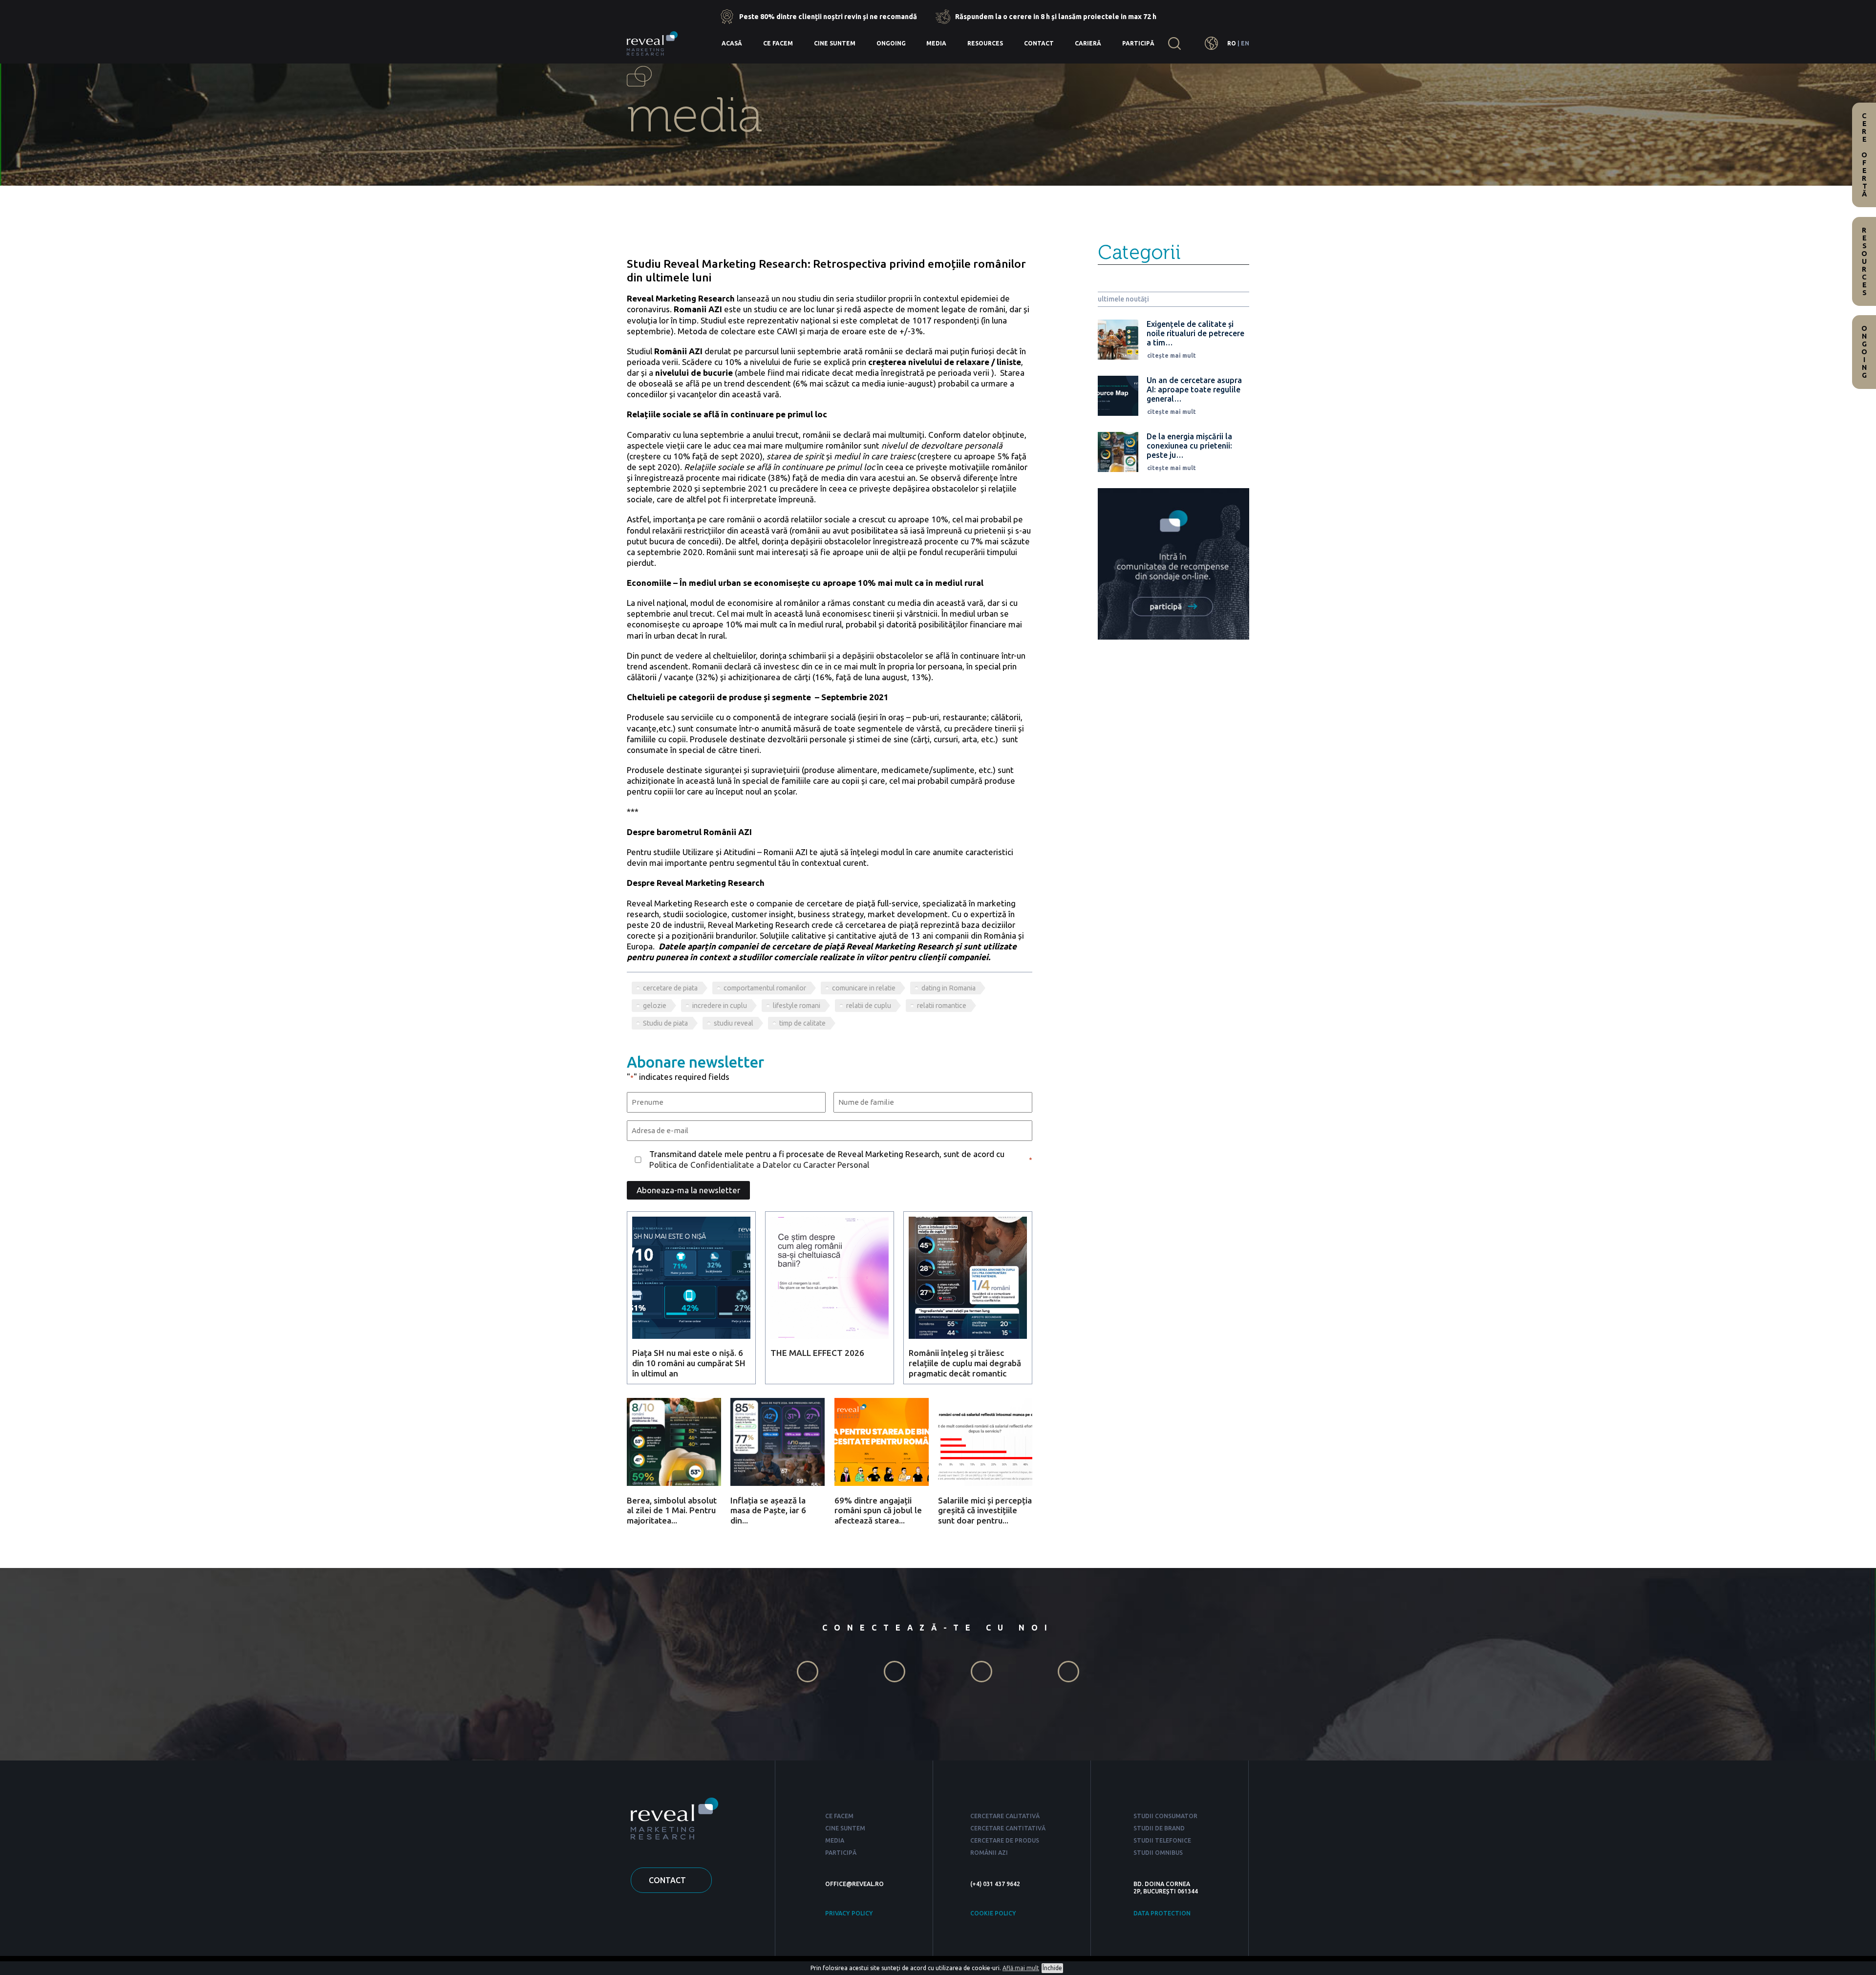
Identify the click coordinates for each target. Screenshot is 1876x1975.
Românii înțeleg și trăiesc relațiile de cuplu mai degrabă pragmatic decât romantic (965, 1363)
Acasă (732, 43)
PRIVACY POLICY (849, 1913)
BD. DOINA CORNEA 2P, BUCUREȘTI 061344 (1166, 1888)
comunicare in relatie (864, 988)
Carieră (1088, 43)
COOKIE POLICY (993, 1913)
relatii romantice (942, 1006)
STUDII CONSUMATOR (1165, 1816)
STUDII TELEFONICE (1162, 1840)
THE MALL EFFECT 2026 (817, 1353)
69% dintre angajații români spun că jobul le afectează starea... (878, 1510)
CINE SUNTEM (845, 1828)
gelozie (655, 1006)
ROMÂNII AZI (989, 1853)
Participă (1138, 43)
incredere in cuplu (720, 1006)
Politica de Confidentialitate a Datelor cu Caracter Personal (759, 1165)
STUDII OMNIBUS (1158, 1853)
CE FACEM (839, 1816)
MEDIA (835, 1840)
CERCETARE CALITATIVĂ (1005, 1816)
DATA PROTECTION (1162, 1913)
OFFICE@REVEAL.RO (854, 1884)
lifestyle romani (797, 1006)
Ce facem (778, 43)
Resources (985, 43)
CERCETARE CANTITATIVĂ (1008, 1828)
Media (936, 43)
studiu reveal (734, 1023)
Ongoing (891, 43)
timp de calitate (802, 1023)
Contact (1039, 43)
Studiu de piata (665, 1023)
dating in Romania (949, 988)
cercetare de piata (670, 988)
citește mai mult (1172, 355)
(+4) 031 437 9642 (995, 1884)
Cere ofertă (1864, 155)
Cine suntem (835, 43)
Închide (1052, 1968)
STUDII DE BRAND (1159, 1828)
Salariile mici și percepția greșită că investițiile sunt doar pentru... (985, 1510)
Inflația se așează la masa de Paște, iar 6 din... (768, 1510)
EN (1245, 43)
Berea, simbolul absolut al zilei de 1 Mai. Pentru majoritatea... (672, 1510)
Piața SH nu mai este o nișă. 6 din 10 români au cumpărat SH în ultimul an (689, 1363)
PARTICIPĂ (841, 1853)
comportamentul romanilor (765, 988)
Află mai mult (1021, 1968)
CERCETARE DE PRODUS (1005, 1840)
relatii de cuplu (869, 1006)
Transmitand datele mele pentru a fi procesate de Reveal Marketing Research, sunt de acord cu (827, 1159)
